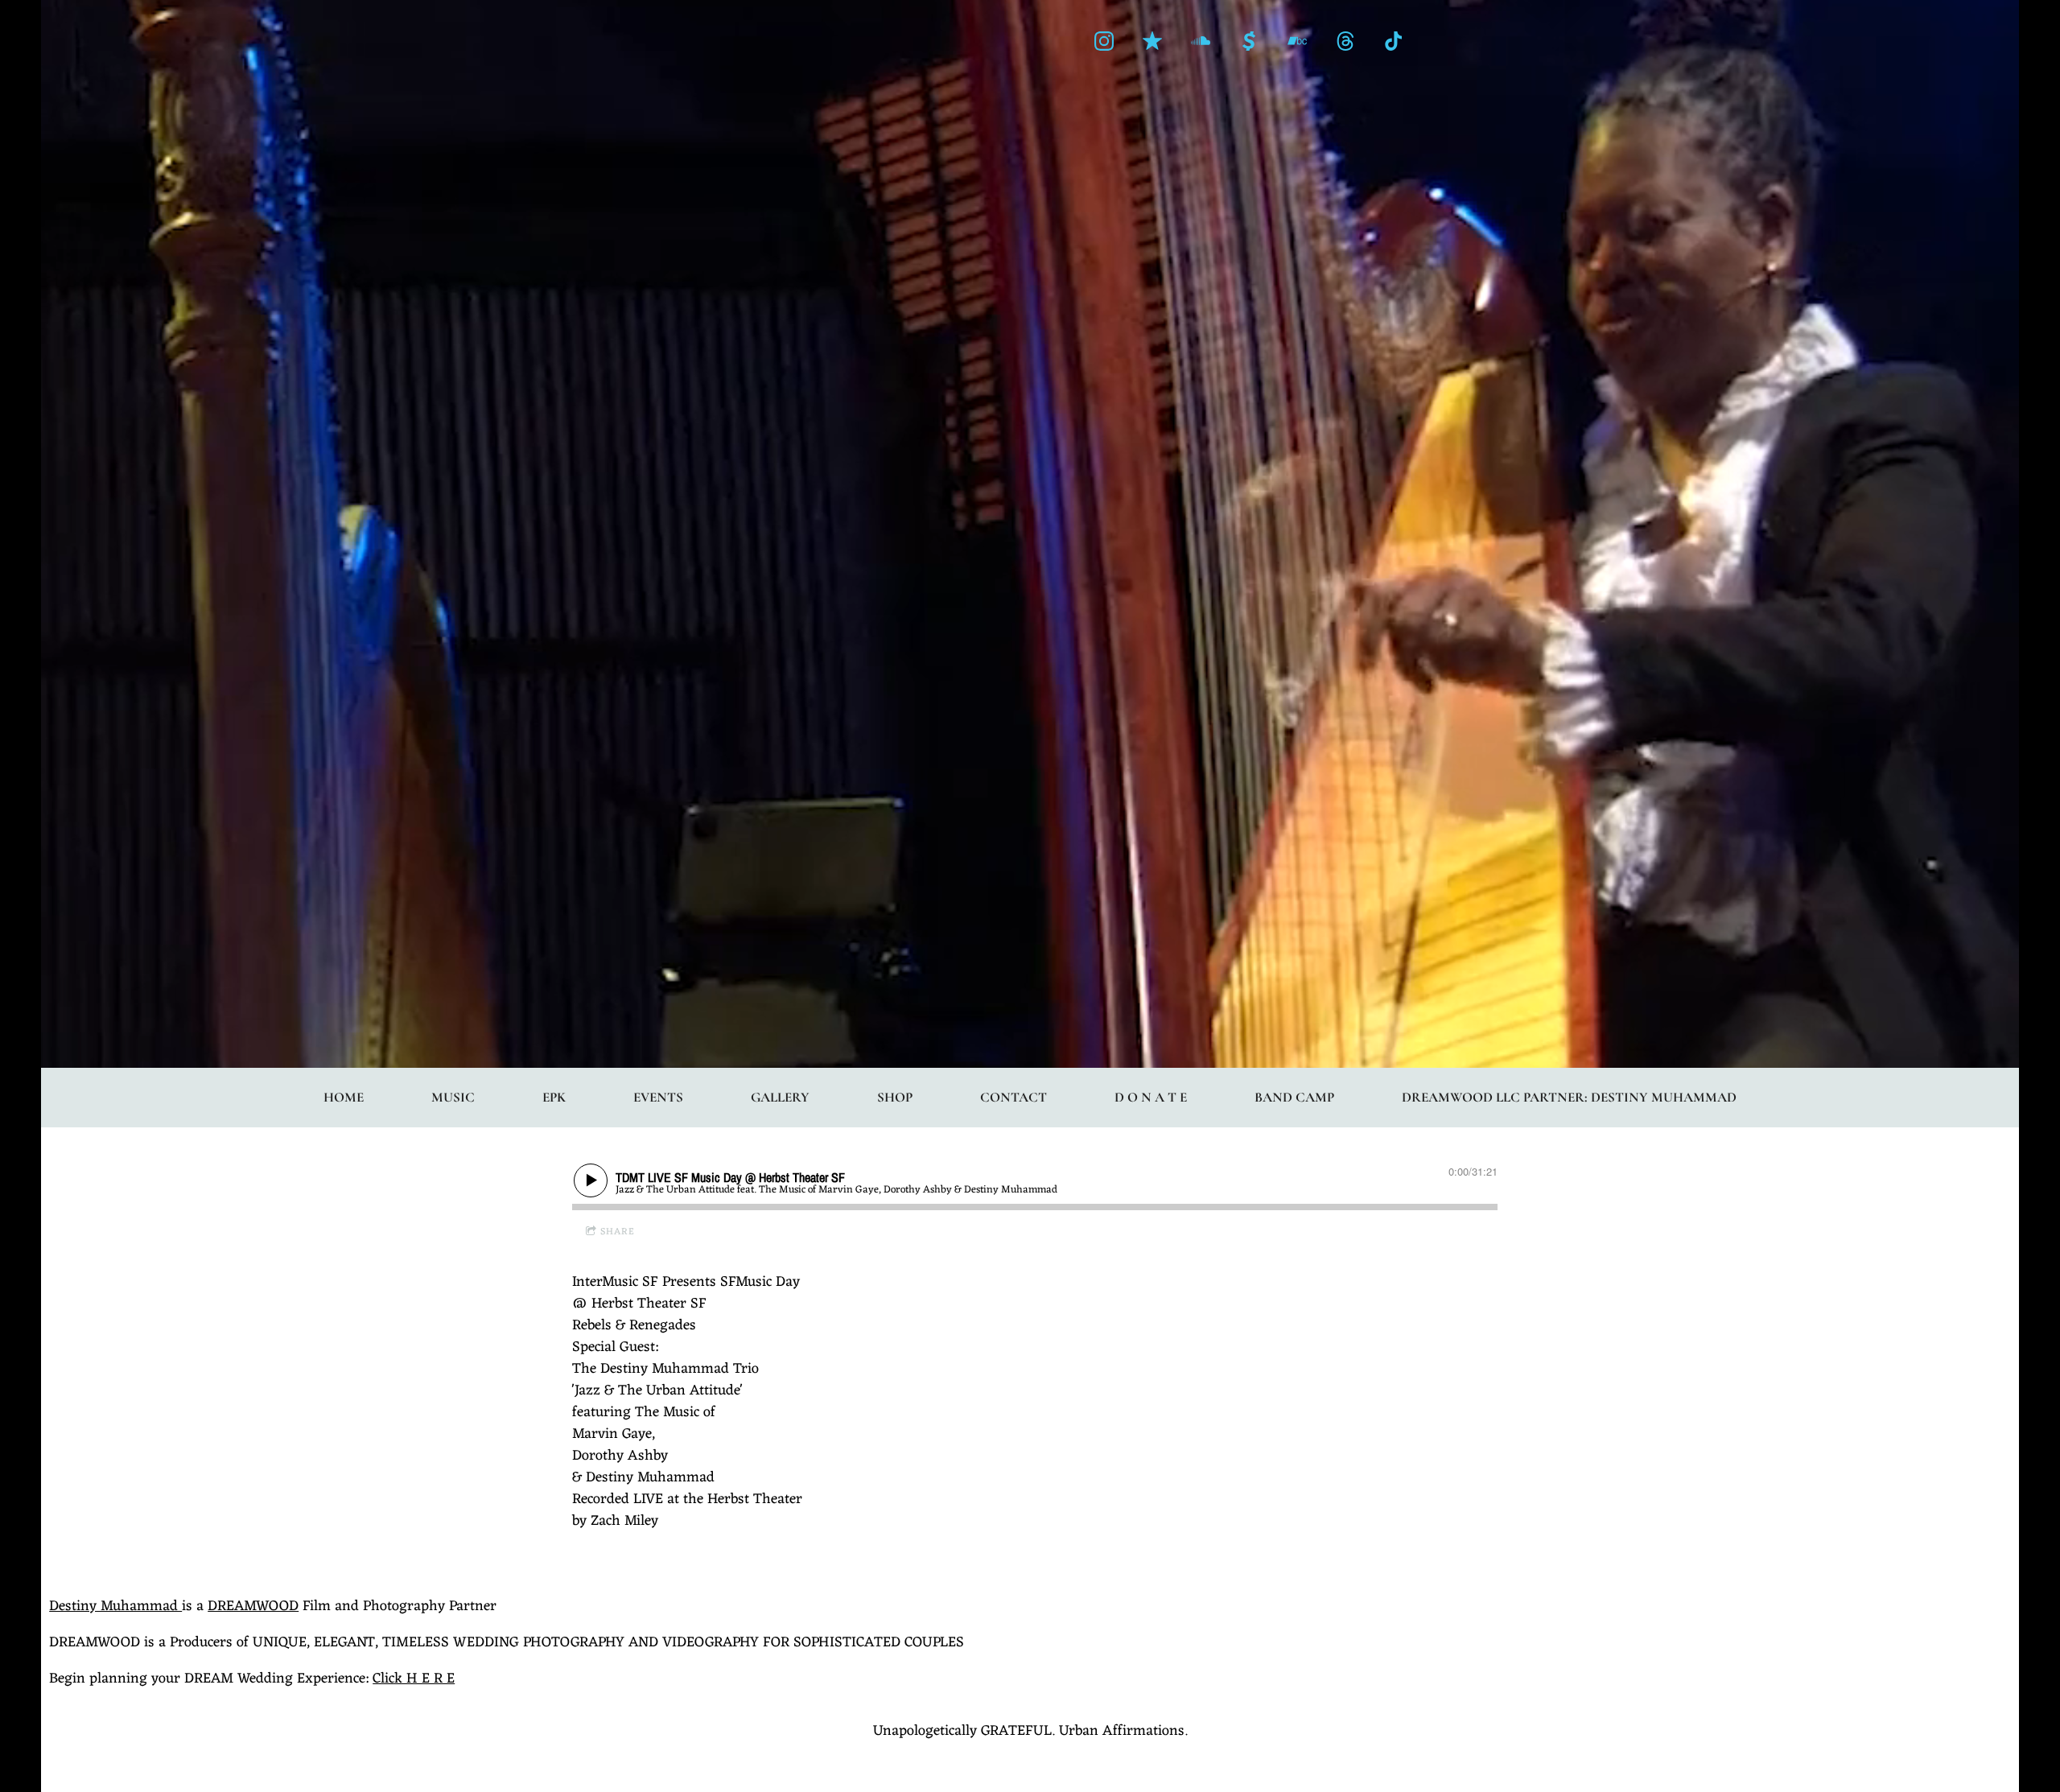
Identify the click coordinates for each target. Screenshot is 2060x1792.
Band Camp (1294, 1097)
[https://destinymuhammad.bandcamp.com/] (1297, 41)
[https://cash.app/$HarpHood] (1249, 41)
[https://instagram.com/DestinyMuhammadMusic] (1104, 41)
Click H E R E (414, 1679)
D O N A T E (1151, 1097)
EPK (554, 1097)
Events (658, 1097)
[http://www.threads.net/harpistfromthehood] (1345, 41)
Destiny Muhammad (115, 1606)
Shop (895, 1097)
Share (618, 1232)
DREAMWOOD (253, 1606)
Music (453, 1097)
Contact (1014, 1097)
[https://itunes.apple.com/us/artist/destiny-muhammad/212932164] (1152, 41)
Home (344, 1097)
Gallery (780, 1097)
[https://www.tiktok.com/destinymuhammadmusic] (1394, 41)
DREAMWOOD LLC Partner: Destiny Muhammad (1569, 1097)
